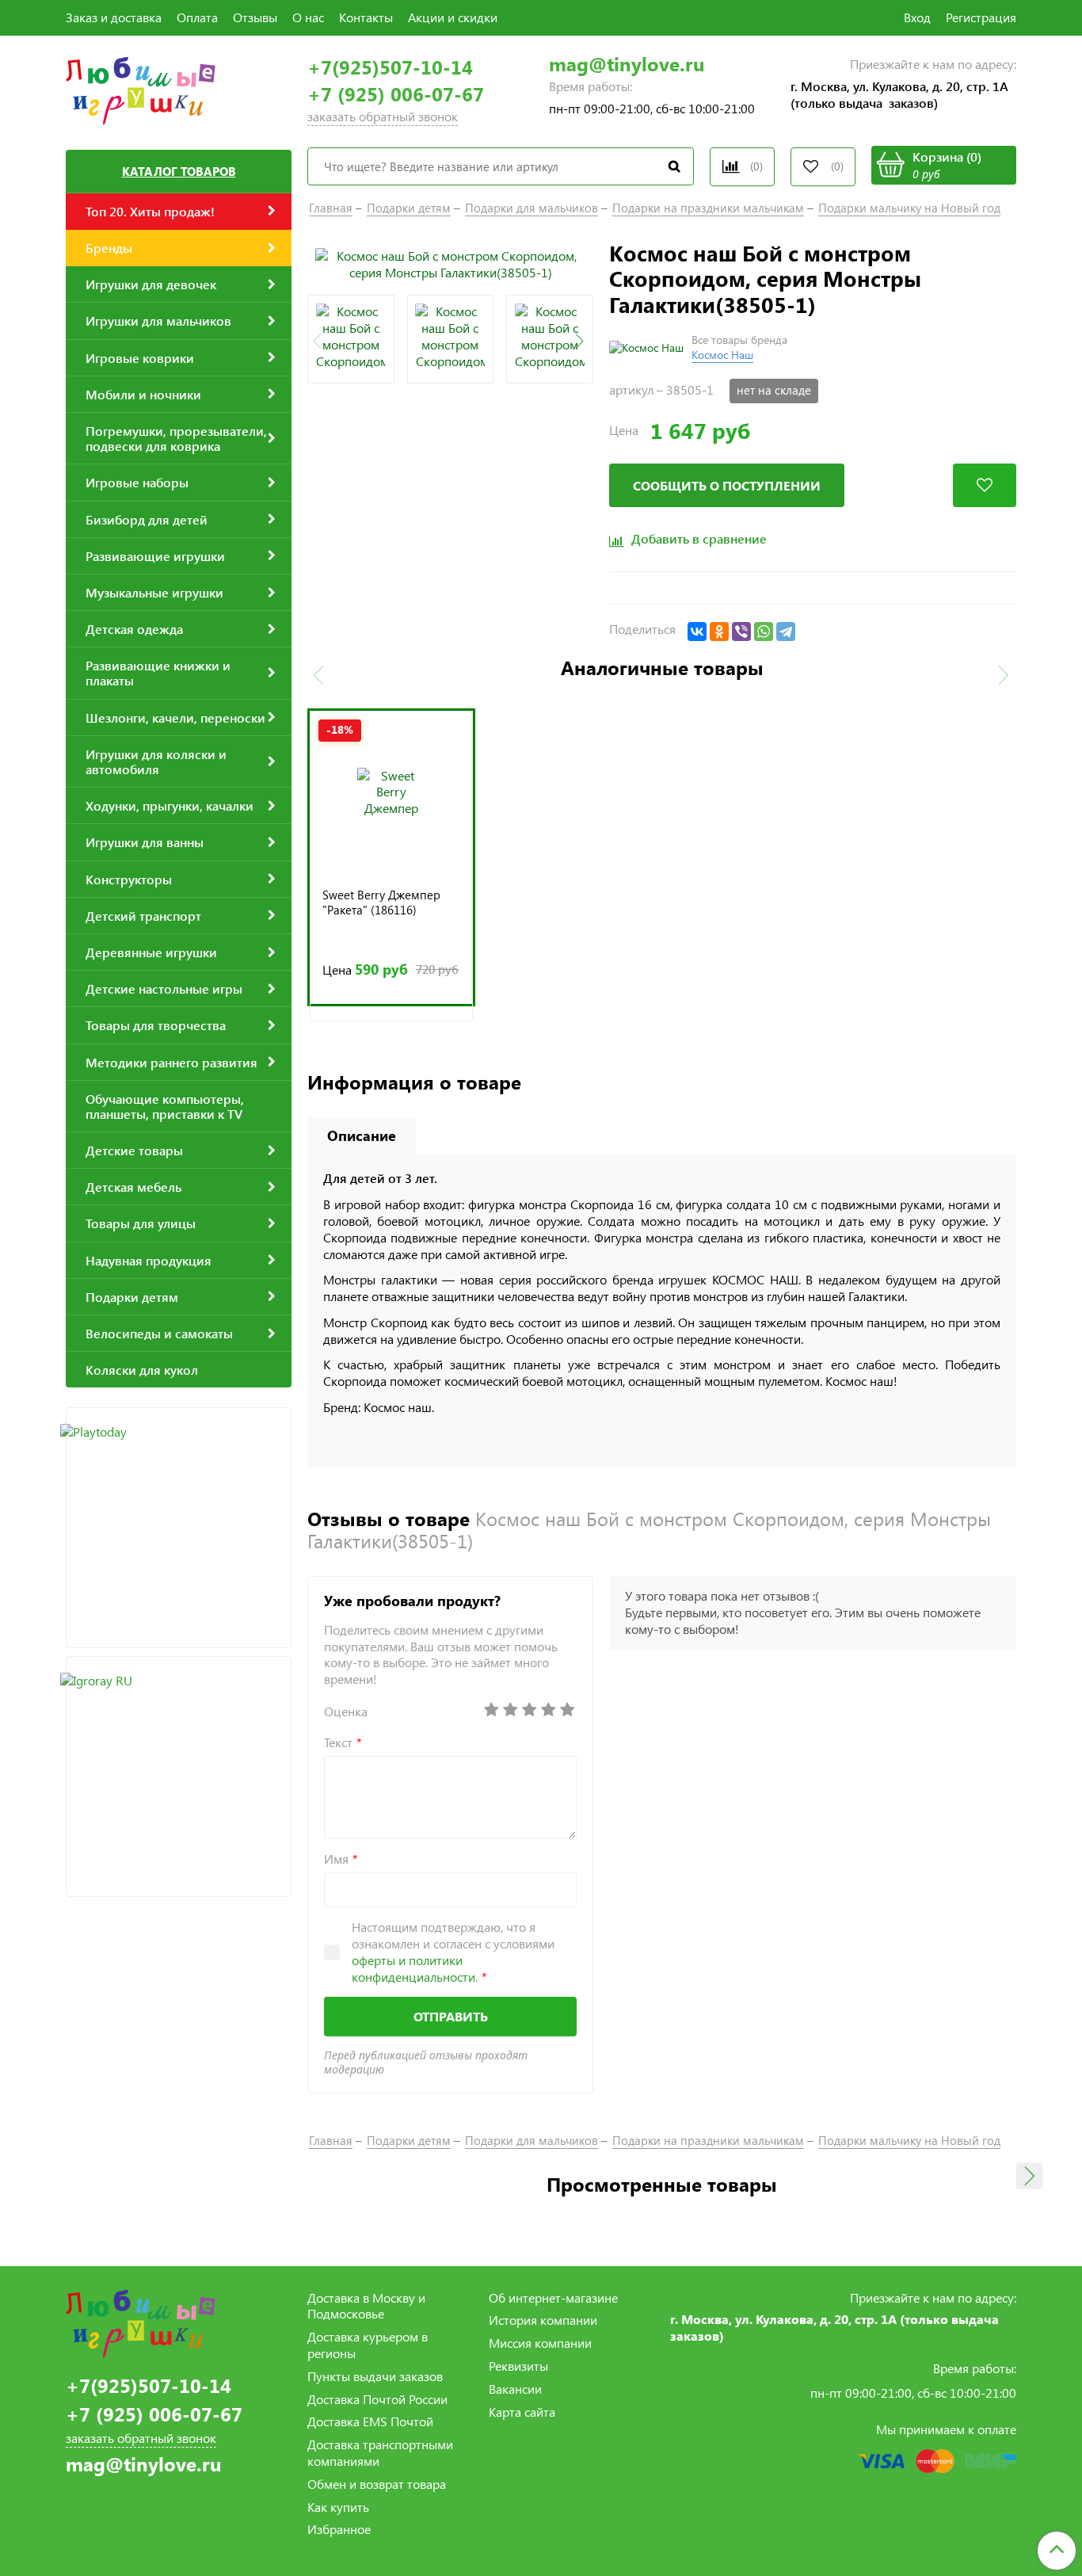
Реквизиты (518, 2366)
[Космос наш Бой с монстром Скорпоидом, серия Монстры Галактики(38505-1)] (450, 263)
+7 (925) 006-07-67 (396, 94)
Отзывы (255, 17)
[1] (491, 1710)
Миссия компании (540, 2343)
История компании (543, 2320)
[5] (567, 1710)
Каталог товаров (179, 171)
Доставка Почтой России (377, 2399)
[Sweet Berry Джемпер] (391, 792)
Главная (331, 208)
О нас (308, 17)
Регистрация (981, 17)
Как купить (338, 2507)
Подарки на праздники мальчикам (708, 208)
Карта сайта (522, 2412)
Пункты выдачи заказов (375, 2376)
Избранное (339, 2529)
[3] (529, 1710)
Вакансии (515, 2389)
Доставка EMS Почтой (370, 2421)
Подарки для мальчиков (531, 208)
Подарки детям (409, 208)
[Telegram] (786, 632)
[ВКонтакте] (697, 632)
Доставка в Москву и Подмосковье (366, 2306)
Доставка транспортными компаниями (380, 2452)
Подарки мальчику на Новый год (909, 208)
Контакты (366, 17)
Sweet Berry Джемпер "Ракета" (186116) (381, 903)
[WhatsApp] (764, 632)
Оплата (197, 17)
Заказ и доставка (114, 17)
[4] (548, 1710)
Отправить (451, 2016)
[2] (510, 1710)
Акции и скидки (453, 17)
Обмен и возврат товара (377, 2484)
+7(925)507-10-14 (390, 67)
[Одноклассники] (719, 632)
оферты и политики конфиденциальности (413, 1968)
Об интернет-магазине (553, 2297)
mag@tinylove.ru (627, 64)
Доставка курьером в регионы (368, 2345)
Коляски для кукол (142, 1370)
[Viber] (741, 632)
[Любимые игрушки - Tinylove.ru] (141, 88)
